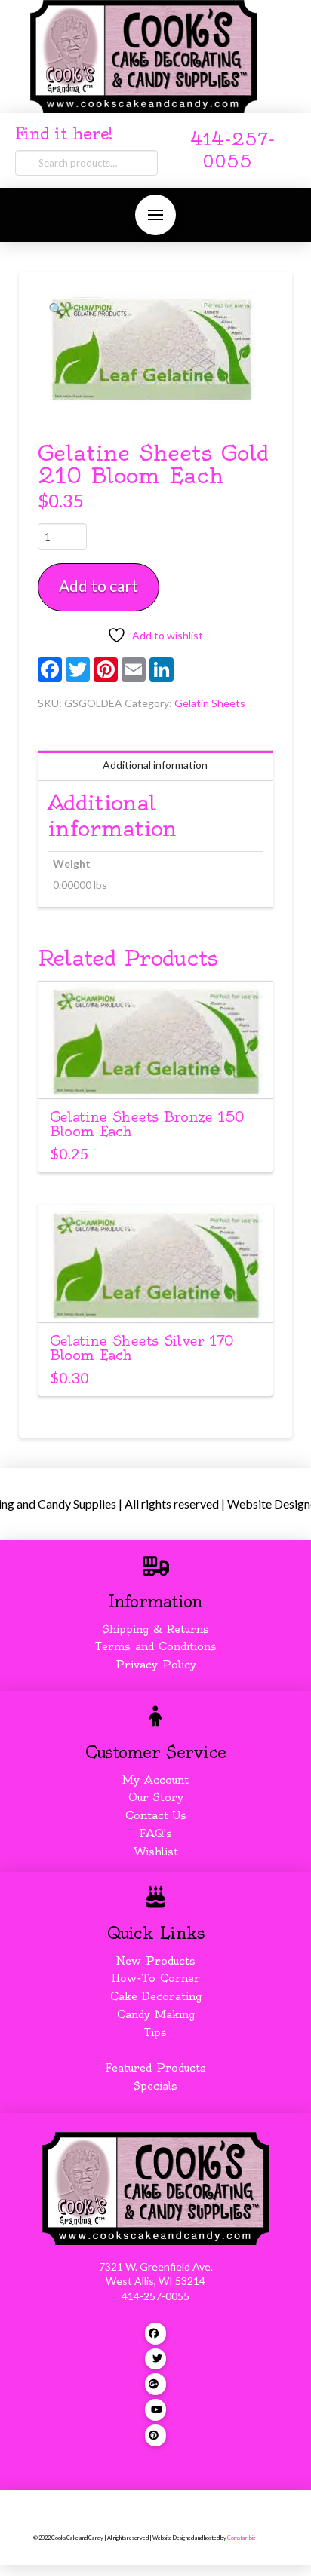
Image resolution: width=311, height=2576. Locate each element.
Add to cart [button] (162, 1074)
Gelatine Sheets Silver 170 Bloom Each (142, 1348)
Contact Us (156, 1815)
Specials (155, 2086)
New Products (155, 1961)
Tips (155, 2032)
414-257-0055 (155, 2296)
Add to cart (99, 585)
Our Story (156, 1797)
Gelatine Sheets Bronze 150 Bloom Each (147, 1124)
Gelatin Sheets (210, 703)
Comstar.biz (241, 2538)
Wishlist (156, 1852)
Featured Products (156, 2068)
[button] (155, 215)
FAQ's (156, 1833)
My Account (155, 1780)
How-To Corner (156, 1978)
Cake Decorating (156, 1996)
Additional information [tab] (155, 765)
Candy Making (156, 2014)
